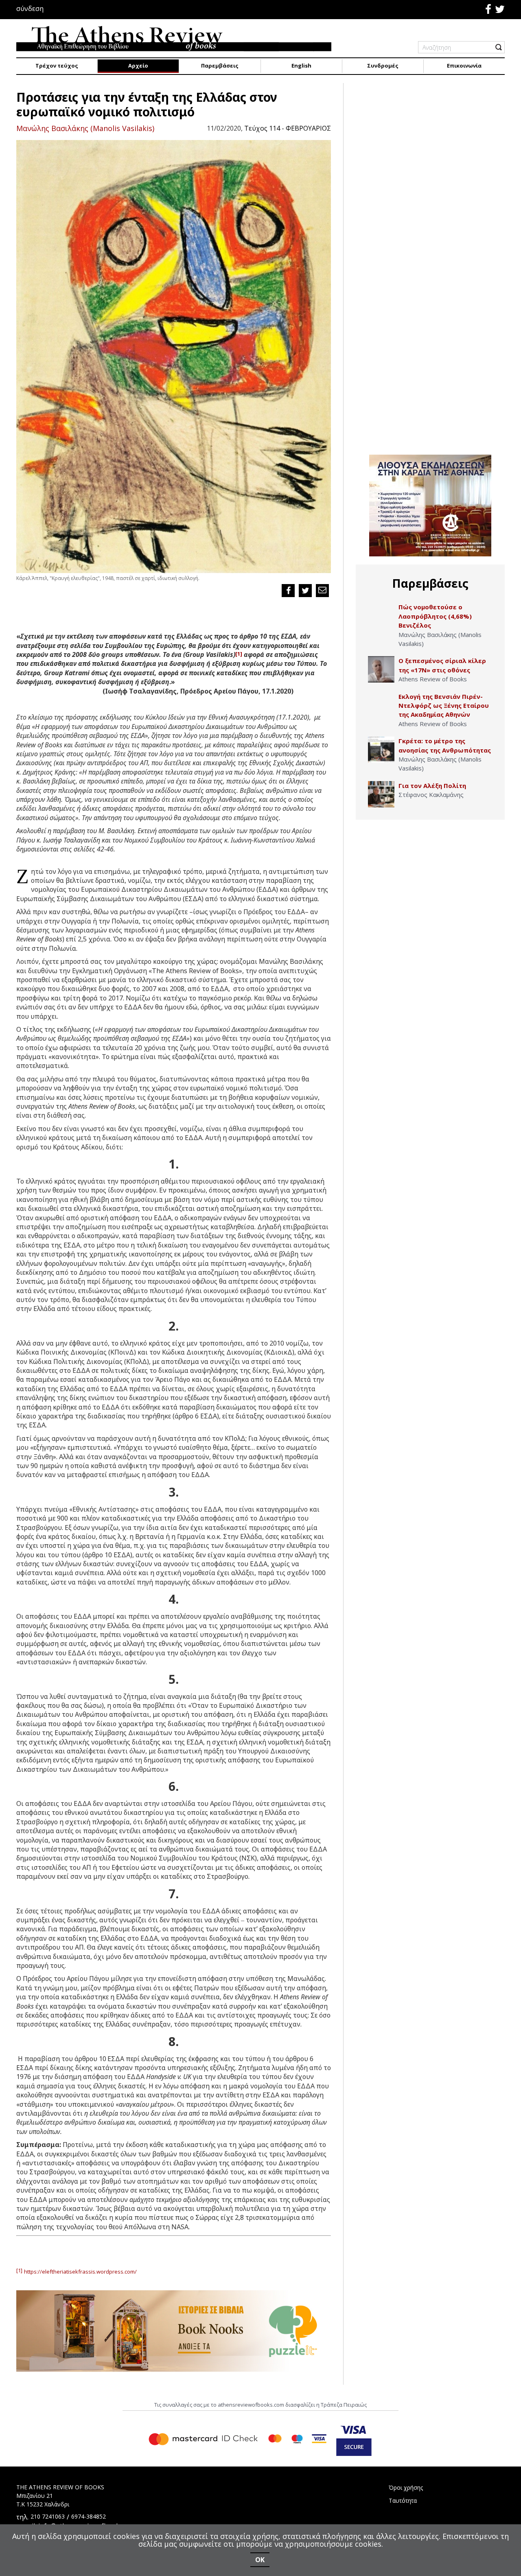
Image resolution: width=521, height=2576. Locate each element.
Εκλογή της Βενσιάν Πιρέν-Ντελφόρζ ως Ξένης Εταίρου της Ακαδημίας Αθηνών (444, 706)
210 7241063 (48, 2516)
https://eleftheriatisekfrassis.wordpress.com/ (80, 2272)
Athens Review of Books (433, 679)
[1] (239, 654)
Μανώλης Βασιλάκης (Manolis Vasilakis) (85, 128)
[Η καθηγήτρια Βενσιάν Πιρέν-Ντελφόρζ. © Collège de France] (381, 705)
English (301, 66)
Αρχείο (138, 66)
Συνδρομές (383, 66)
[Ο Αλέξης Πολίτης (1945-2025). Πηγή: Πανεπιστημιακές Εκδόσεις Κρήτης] (381, 794)
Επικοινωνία (464, 66)
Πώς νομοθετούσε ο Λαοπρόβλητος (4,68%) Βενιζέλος (435, 616)
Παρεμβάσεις (220, 66)
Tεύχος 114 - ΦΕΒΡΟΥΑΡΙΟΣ (288, 128)
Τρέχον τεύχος (57, 66)
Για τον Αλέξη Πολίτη (432, 786)
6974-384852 (89, 2516)
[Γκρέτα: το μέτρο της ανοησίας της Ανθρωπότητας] (381, 750)
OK (260, 2560)
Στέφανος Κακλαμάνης (431, 794)
